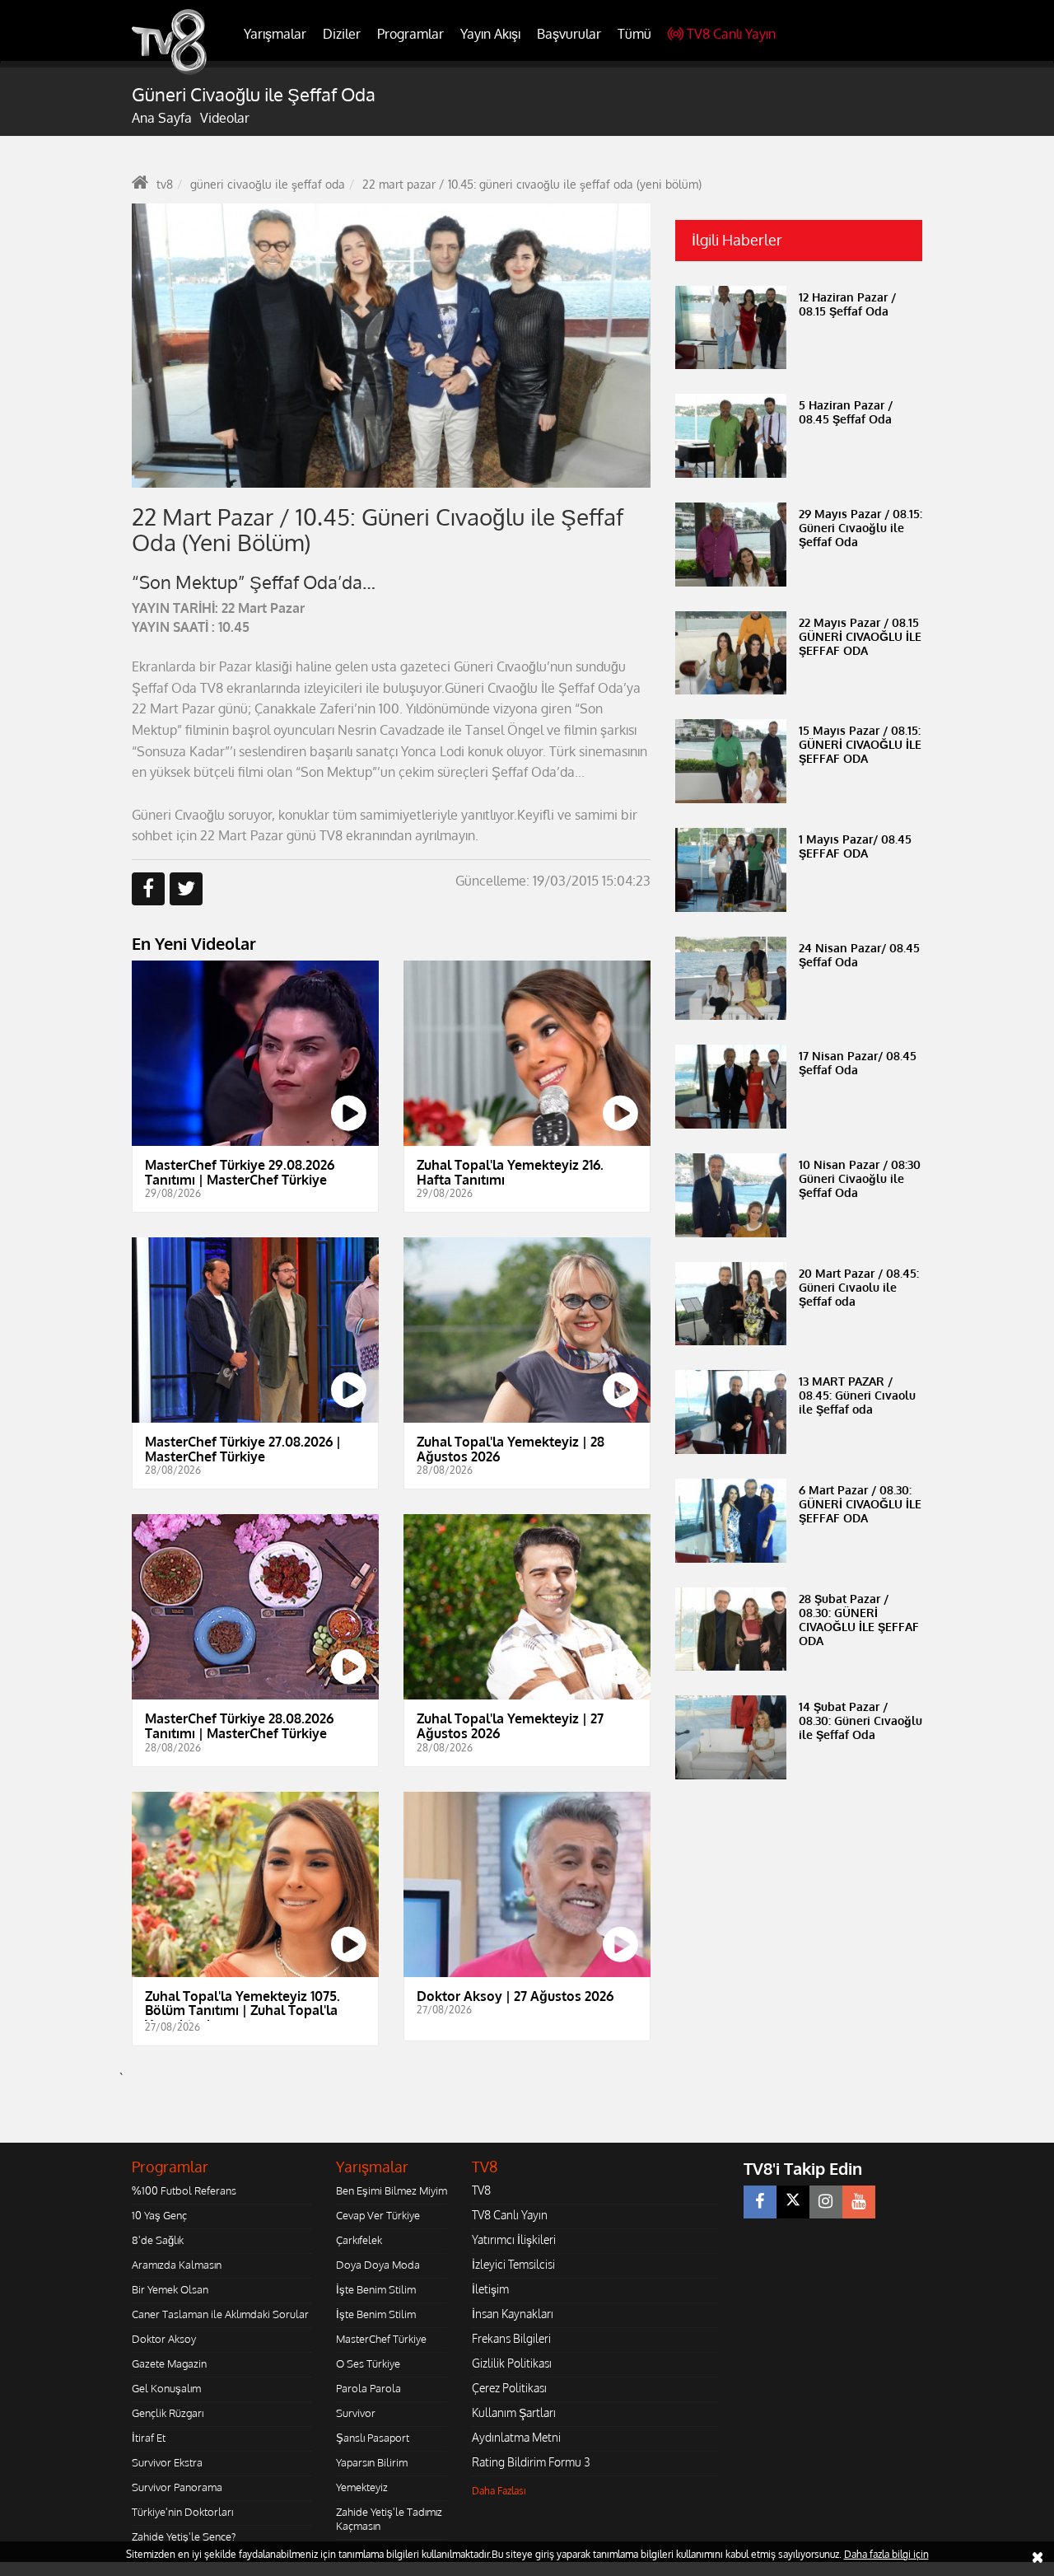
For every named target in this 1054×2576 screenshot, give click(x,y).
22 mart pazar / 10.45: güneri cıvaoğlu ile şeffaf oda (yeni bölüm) (532, 184)
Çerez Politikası (509, 2388)
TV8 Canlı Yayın (731, 34)
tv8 (165, 184)
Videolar (225, 118)
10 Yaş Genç (159, 2215)
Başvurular (569, 34)
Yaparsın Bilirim (372, 2462)
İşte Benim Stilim (376, 2289)
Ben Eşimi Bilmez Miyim (392, 2190)
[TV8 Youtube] (859, 2202)
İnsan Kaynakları (513, 2314)
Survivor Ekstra (167, 2462)
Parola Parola (368, 2388)
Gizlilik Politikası (512, 2363)
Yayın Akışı (490, 34)
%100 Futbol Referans (184, 2190)
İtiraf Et (149, 2438)
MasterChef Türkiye (381, 2339)
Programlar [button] (410, 34)
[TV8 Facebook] (760, 2202)
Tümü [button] (634, 34)
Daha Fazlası (499, 2491)
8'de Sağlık (158, 2240)
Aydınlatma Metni (516, 2437)
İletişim (490, 2289)
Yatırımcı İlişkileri (514, 2239)
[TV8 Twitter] (793, 2202)
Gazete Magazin (169, 2363)
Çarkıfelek (359, 2240)
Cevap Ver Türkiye (378, 2215)
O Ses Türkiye (368, 2363)
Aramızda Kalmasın (177, 2265)
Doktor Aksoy (164, 2339)
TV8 (481, 2190)
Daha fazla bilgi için (886, 2554)
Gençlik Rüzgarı (168, 2413)
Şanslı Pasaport (373, 2438)
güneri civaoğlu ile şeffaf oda (268, 184)
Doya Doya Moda (378, 2265)
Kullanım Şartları (514, 2412)
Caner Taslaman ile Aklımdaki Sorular (220, 2314)
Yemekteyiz (362, 2487)
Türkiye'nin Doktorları (182, 2512)
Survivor (356, 2413)
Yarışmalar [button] (275, 34)
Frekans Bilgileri (511, 2338)
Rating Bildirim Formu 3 (531, 2462)
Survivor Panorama (177, 2487)
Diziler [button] (342, 34)
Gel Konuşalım (166, 2388)
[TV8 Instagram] (826, 2202)
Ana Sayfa (162, 118)
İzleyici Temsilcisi (513, 2264)
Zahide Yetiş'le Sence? (184, 2536)
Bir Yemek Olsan (170, 2289)
